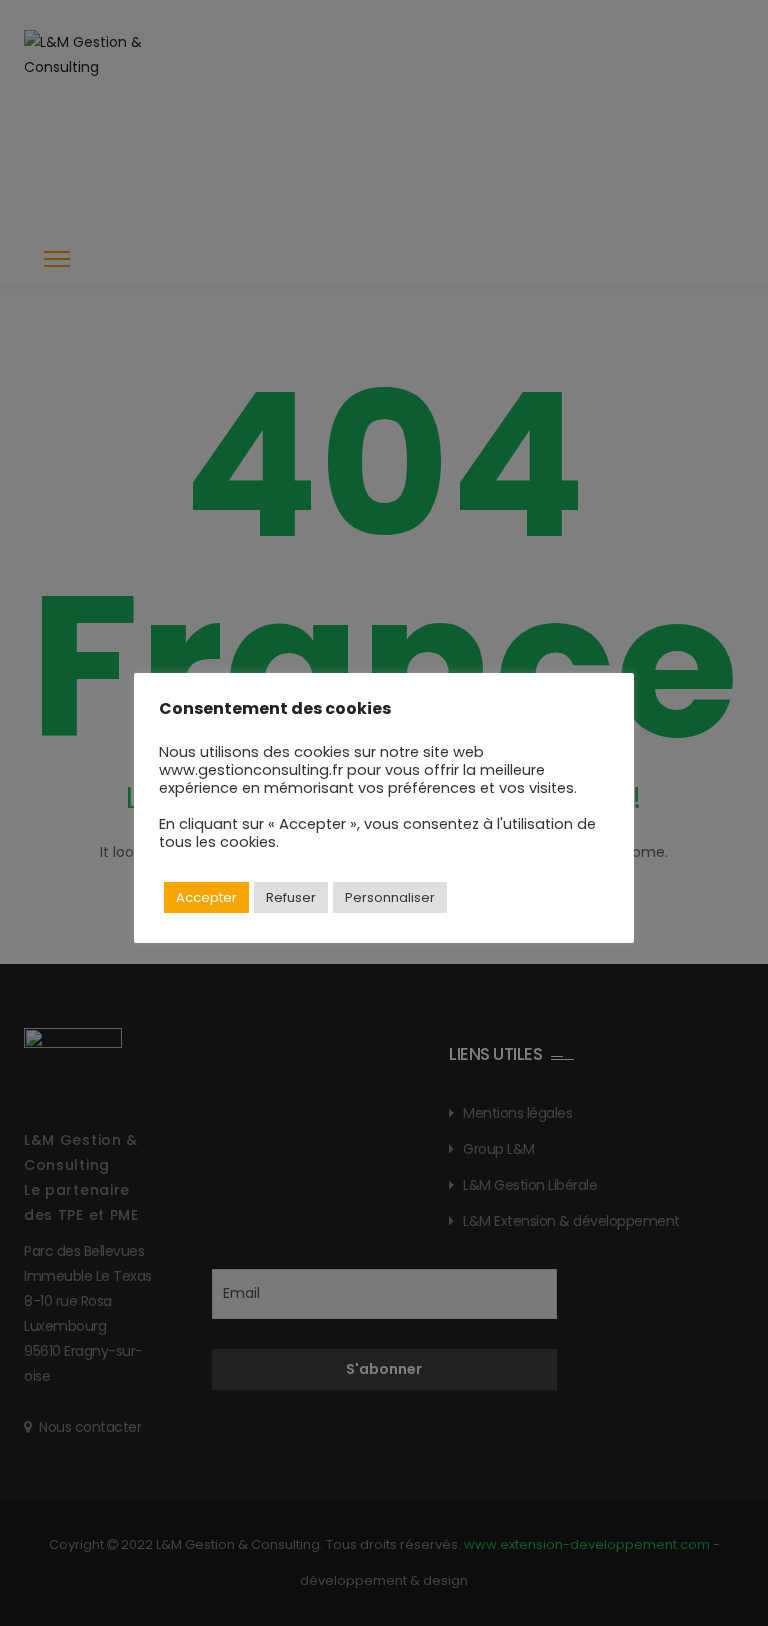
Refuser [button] (291, 897)
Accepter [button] (206, 897)
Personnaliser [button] (390, 897)
